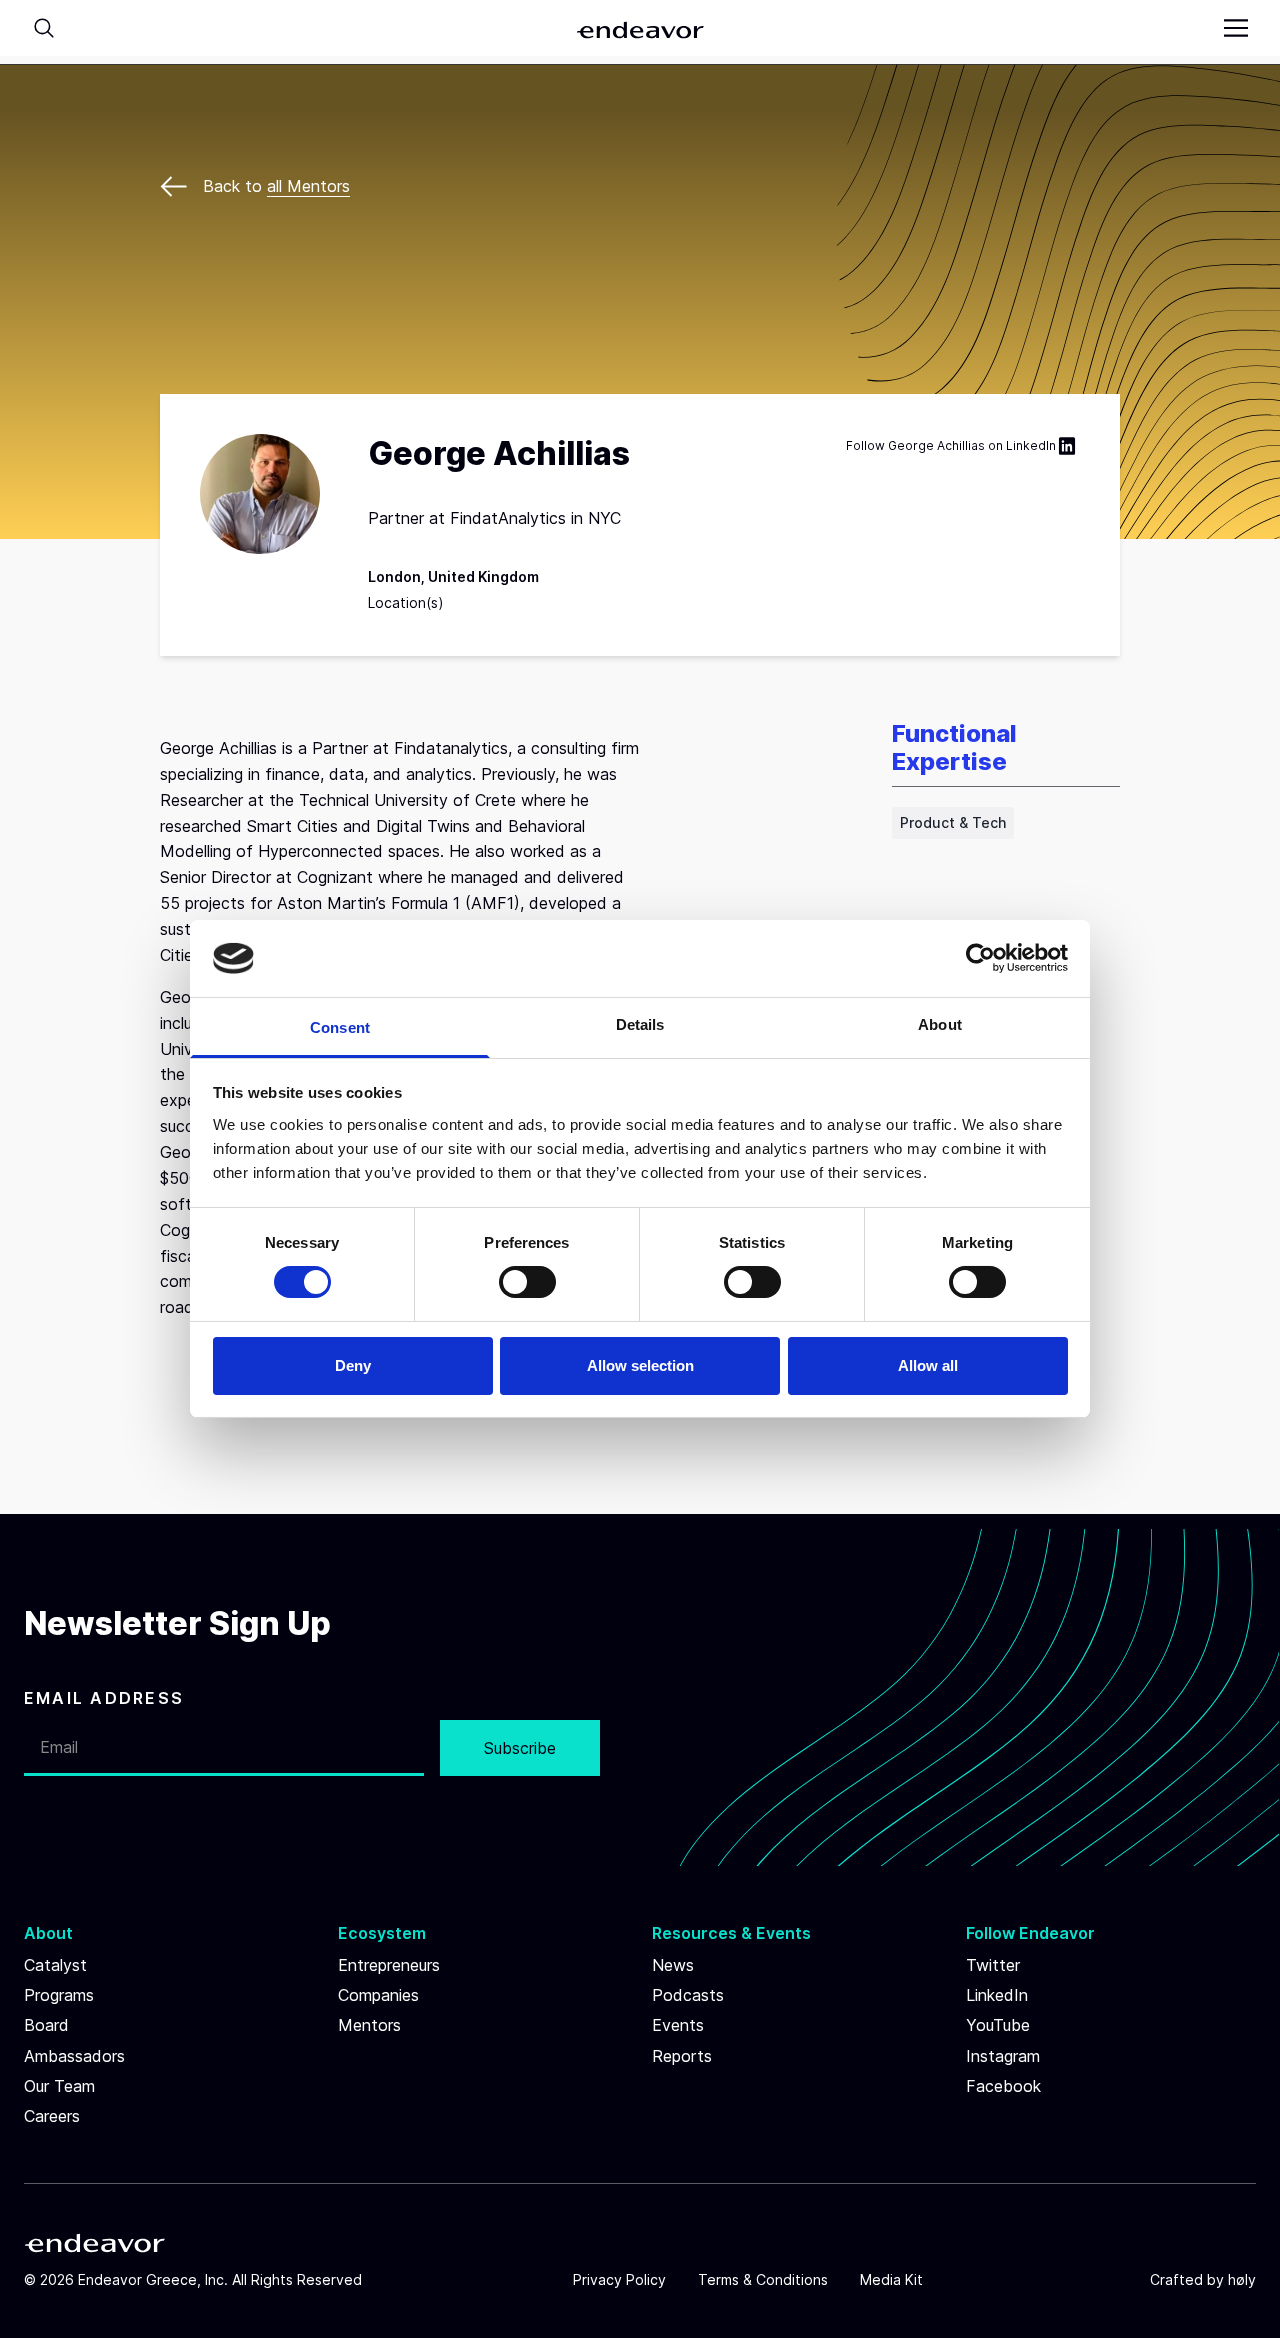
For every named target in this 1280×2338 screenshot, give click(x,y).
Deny (353, 1365)
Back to (276, 186)
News (673, 1965)
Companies (378, 1995)
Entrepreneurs (389, 1965)
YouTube (998, 2025)
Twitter (993, 1965)
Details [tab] (640, 1024)
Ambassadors (74, 2056)
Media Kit (891, 2279)
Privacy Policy (619, 2279)
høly (1242, 2279)
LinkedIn (1031, 445)
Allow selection (640, 1365)
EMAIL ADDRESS (104, 1698)
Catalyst (55, 1965)
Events (678, 2025)
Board (46, 2025)
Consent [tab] (340, 1027)
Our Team (59, 2086)
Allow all (928, 1365)
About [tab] (940, 1024)
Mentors (369, 2025)
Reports (682, 2056)
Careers (52, 2116)
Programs (59, 1995)
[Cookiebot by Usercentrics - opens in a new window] (980, 958)
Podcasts (688, 1995)
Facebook (1003, 2086)
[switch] (527, 1282)
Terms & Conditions (763, 2279)
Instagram (1003, 2056)
